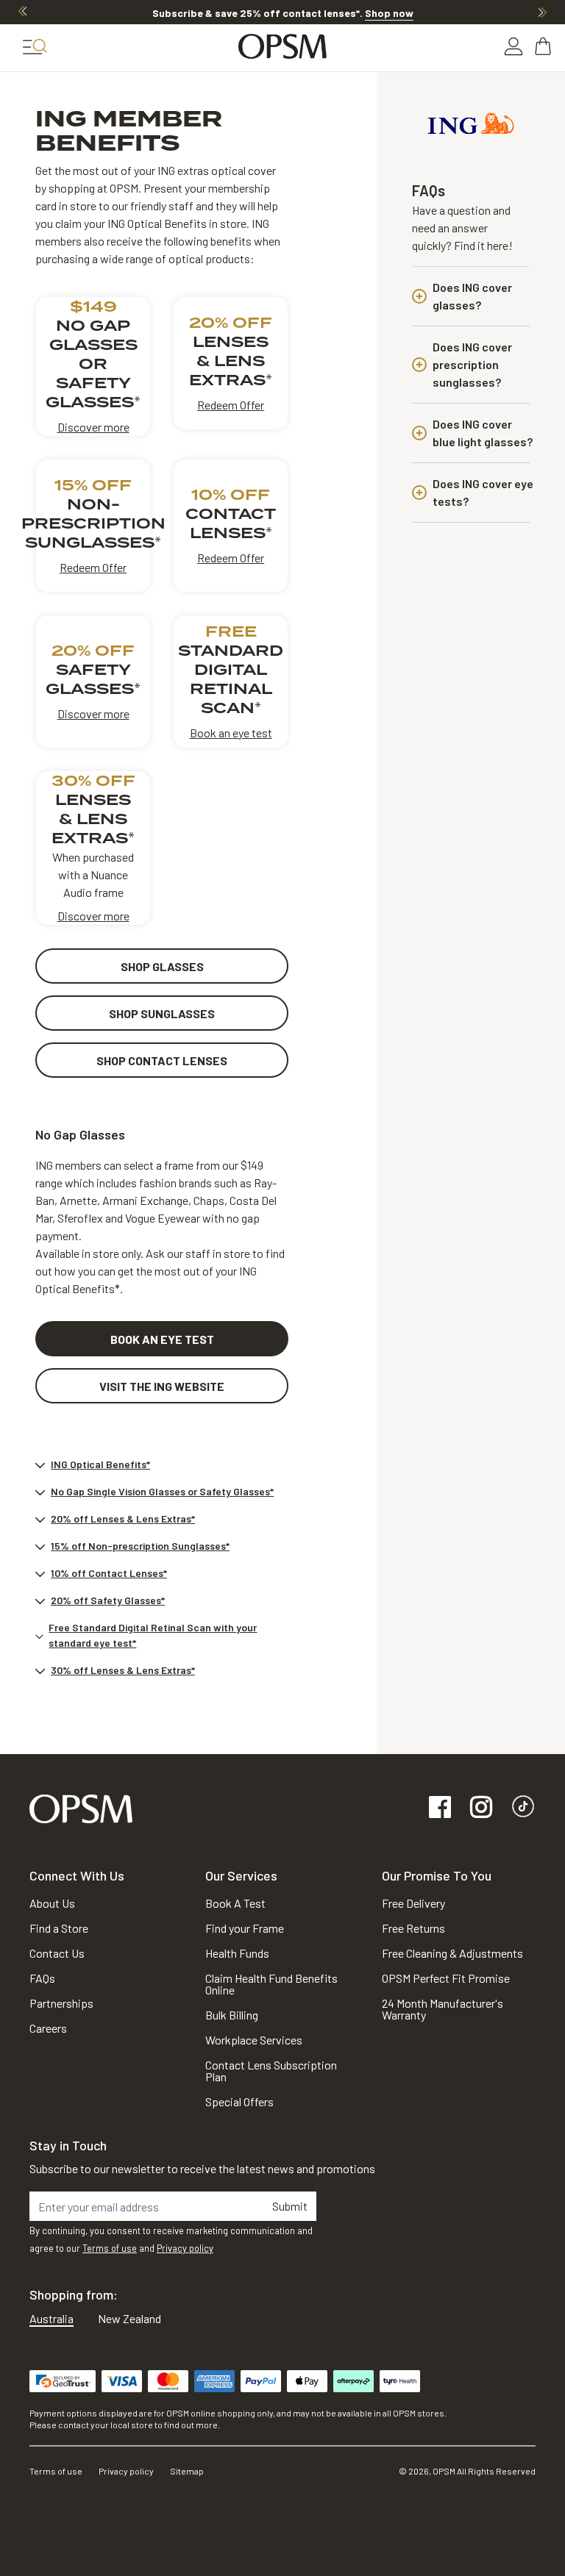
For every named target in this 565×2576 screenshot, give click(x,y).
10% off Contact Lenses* (109, 1573)
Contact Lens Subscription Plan (271, 2071)
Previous (23, 12)
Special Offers (239, 2101)
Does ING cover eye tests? (483, 492)
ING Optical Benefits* (100, 1464)
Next (542, 12)
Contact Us (57, 1953)
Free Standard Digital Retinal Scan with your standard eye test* (153, 1635)
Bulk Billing (232, 2015)
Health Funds (237, 1953)
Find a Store (59, 1928)
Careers (48, 2028)
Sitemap (187, 2471)
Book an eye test (231, 733)
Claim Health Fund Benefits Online (271, 1984)
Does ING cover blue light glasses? (483, 433)
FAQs (42, 1978)
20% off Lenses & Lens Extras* (123, 1518)
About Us (52, 1903)
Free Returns (413, 1928)
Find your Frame (245, 1928)
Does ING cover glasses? (472, 296)
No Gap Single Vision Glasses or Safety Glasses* (162, 1491)
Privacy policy (185, 2248)
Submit (290, 2206)
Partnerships (61, 2003)
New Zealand (129, 2318)
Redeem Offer (231, 405)
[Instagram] (481, 1808)
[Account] (514, 46)
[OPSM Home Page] (81, 1807)
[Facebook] (440, 1808)
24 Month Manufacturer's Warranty (443, 2009)
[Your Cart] (544, 46)
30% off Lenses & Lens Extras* (123, 1670)
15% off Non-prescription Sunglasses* (140, 1546)
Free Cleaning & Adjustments (452, 1953)
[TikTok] (523, 1808)
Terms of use (110, 2248)
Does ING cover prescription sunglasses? (472, 364)
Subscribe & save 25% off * (283, 13)
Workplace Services (254, 2040)
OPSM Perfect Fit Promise (446, 1978)
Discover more (93, 427)
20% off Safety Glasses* (108, 1600)
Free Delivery (413, 1903)
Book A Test (235, 1903)
